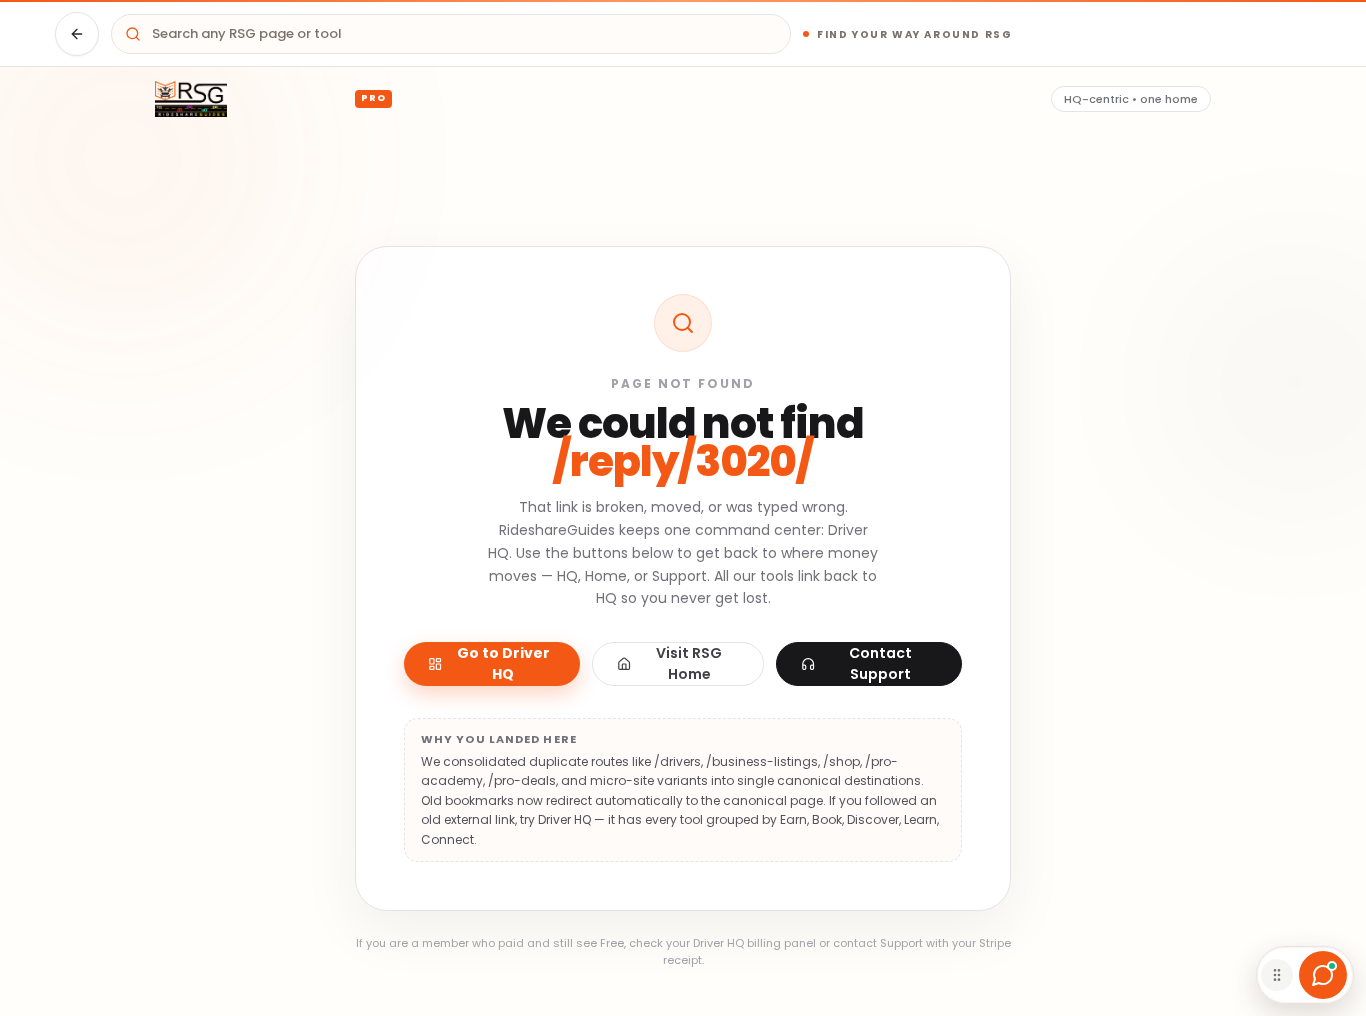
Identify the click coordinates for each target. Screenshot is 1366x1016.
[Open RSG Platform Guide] (1323, 975)
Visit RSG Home (689, 663)
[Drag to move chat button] (1277, 975)
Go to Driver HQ (503, 663)
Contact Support (880, 663)
